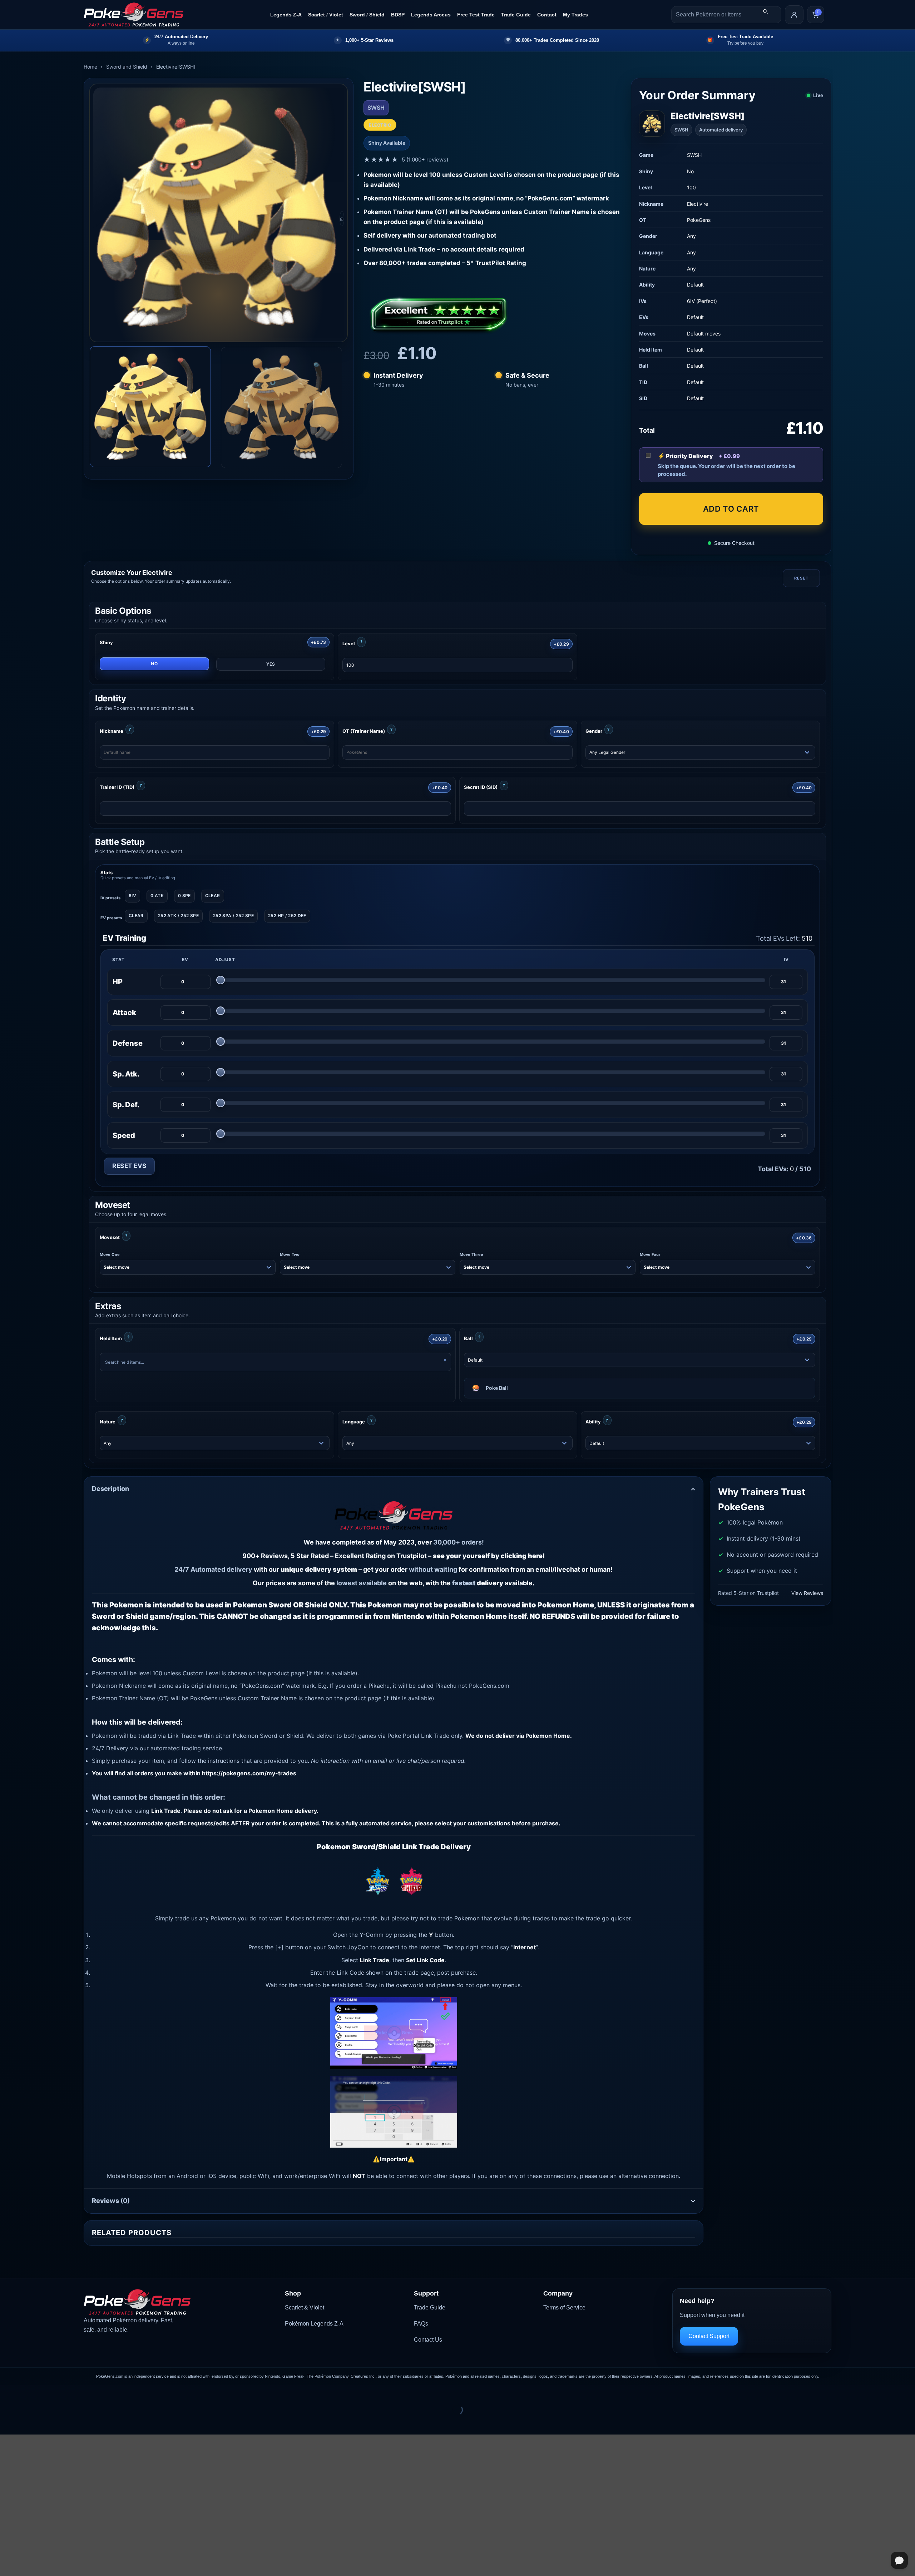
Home (90, 67)
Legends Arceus (431, 15)
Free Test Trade (476, 15)
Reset (801, 578)
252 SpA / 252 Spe (233, 916)
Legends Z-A (286, 15)
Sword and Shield (127, 67)
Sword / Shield (367, 15)
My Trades (575, 15)
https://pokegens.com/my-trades (249, 1773)
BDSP (398, 15)
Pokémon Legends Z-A (314, 2324)
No (154, 664)
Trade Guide (516, 15)
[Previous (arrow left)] (7, 2422)
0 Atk (157, 896)
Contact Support (709, 2336)
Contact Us (428, 2340)
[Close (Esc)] (70, 2392)
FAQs (421, 2324)
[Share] (49, 2392)
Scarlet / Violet (326, 15)
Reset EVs (129, 1166)
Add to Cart (731, 509)
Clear (213, 896)
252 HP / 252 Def (287, 916)
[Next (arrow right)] (28, 2422)
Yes (271, 664)
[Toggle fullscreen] (28, 2392)
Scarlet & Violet (305, 2308)
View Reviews (807, 1593)
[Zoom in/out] (7, 2392)
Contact (547, 15)
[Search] (765, 11)
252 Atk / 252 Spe (178, 916)
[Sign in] (794, 15)
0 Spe (184, 896)
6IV (132, 896)
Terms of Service (564, 2308)
